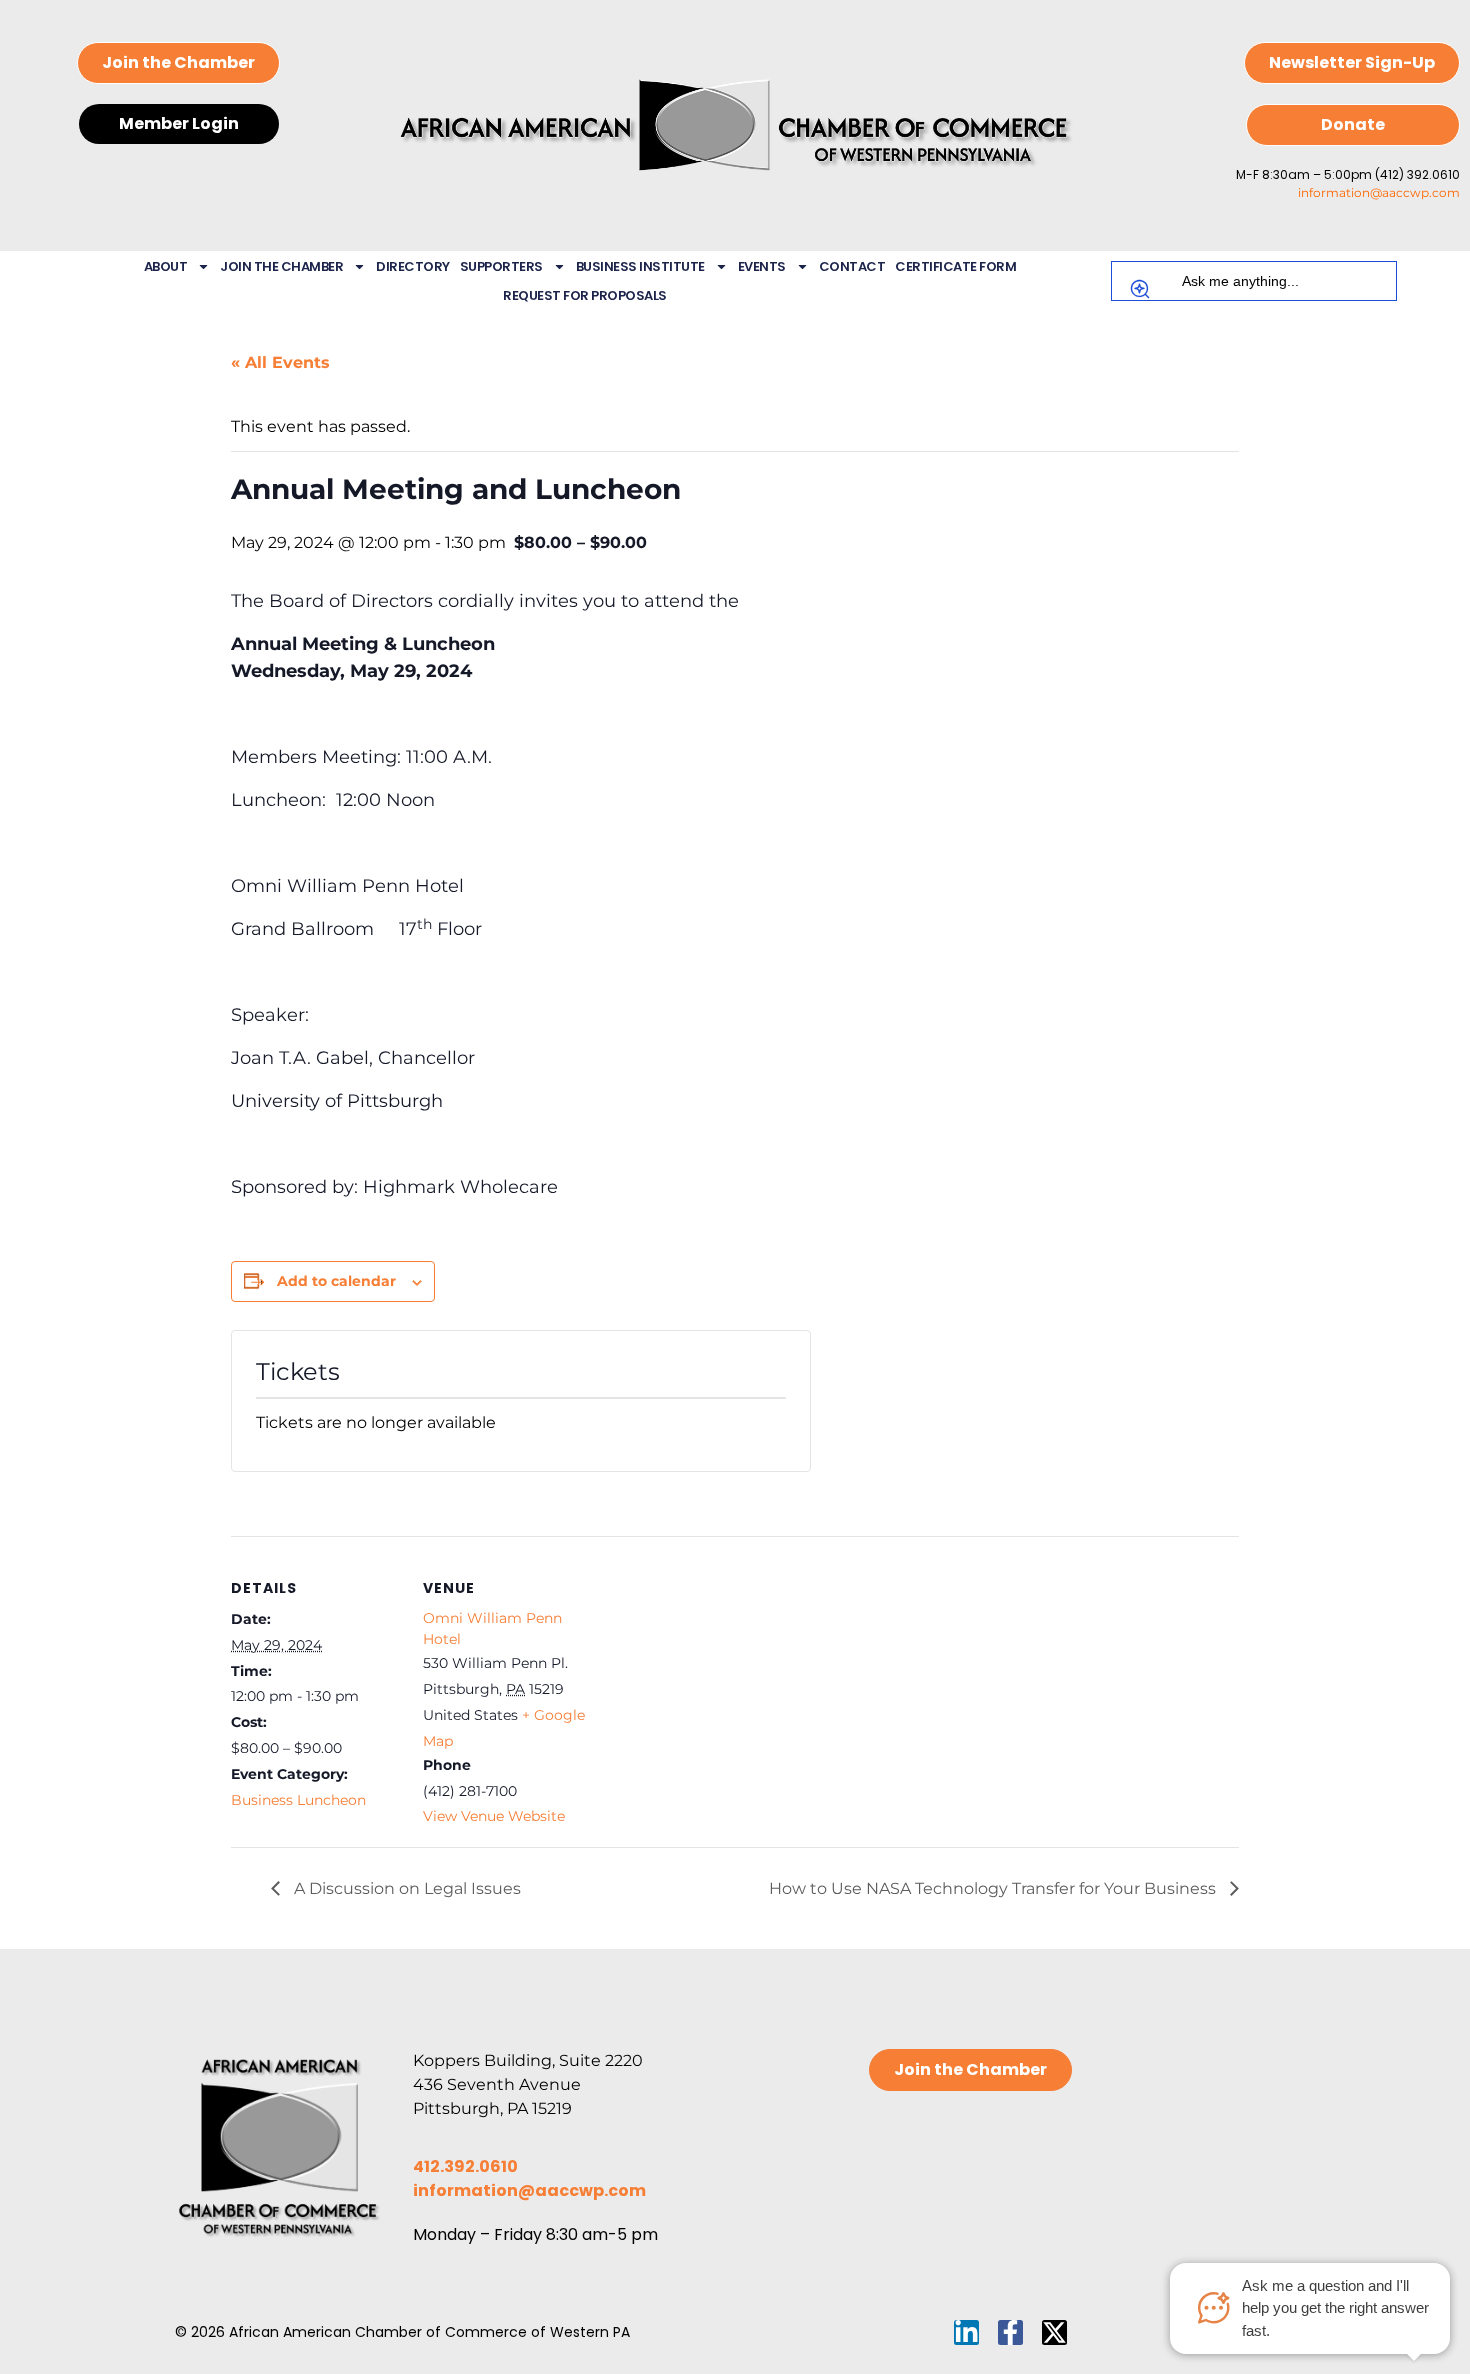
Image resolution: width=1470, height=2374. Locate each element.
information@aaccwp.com (1379, 192)
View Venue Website (494, 1816)
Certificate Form (955, 266)
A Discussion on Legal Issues (405, 1888)
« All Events (280, 362)
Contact (852, 266)
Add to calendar (336, 1281)
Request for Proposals (585, 295)
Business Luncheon (298, 1800)
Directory (413, 266)
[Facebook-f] (1010, 2332)
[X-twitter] (1054, 2332)
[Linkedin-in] (966, 2332)
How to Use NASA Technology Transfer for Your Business (994, 1888)
